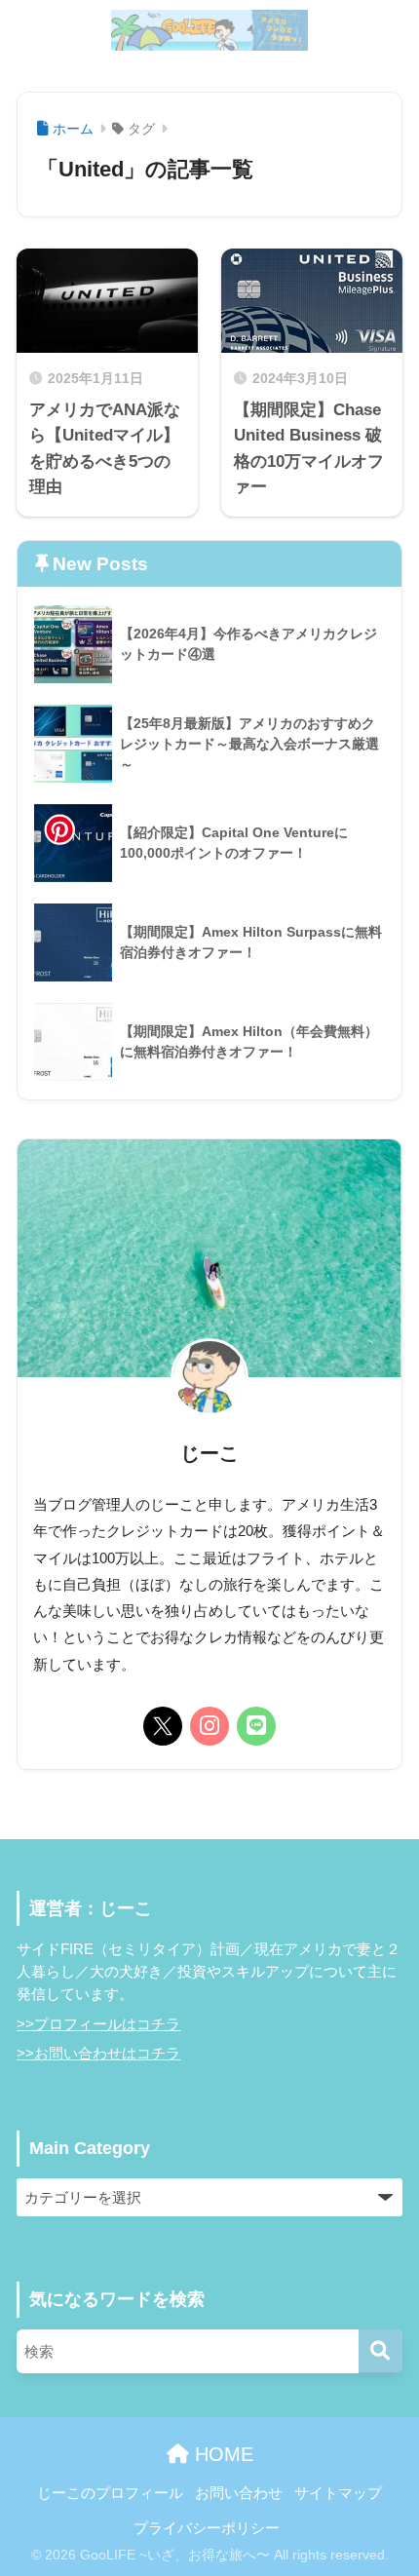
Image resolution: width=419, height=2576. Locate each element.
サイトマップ (338, 2493)
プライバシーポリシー (207, 2528)
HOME (221, 2454)
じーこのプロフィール (110, 2493)
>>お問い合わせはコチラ (98, 2054)
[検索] (381, 2351)
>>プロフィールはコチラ (98, 2024)
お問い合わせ (239, 2493)
